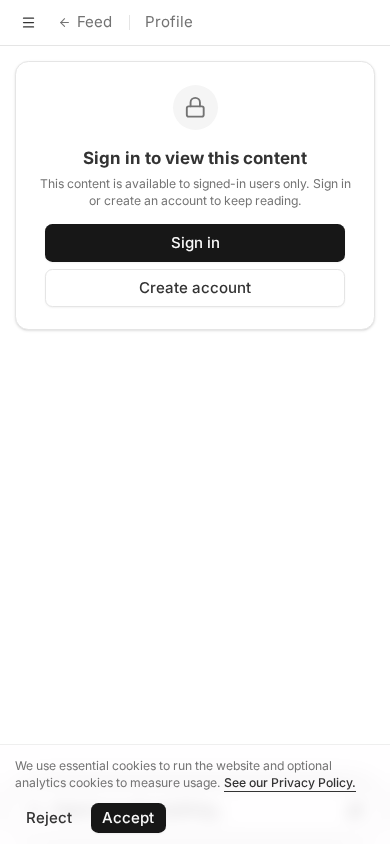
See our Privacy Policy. (290, 782)
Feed (94, 21)
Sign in (195, 242)
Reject (49, 817)
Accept (128, 817)
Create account (195, 287)
